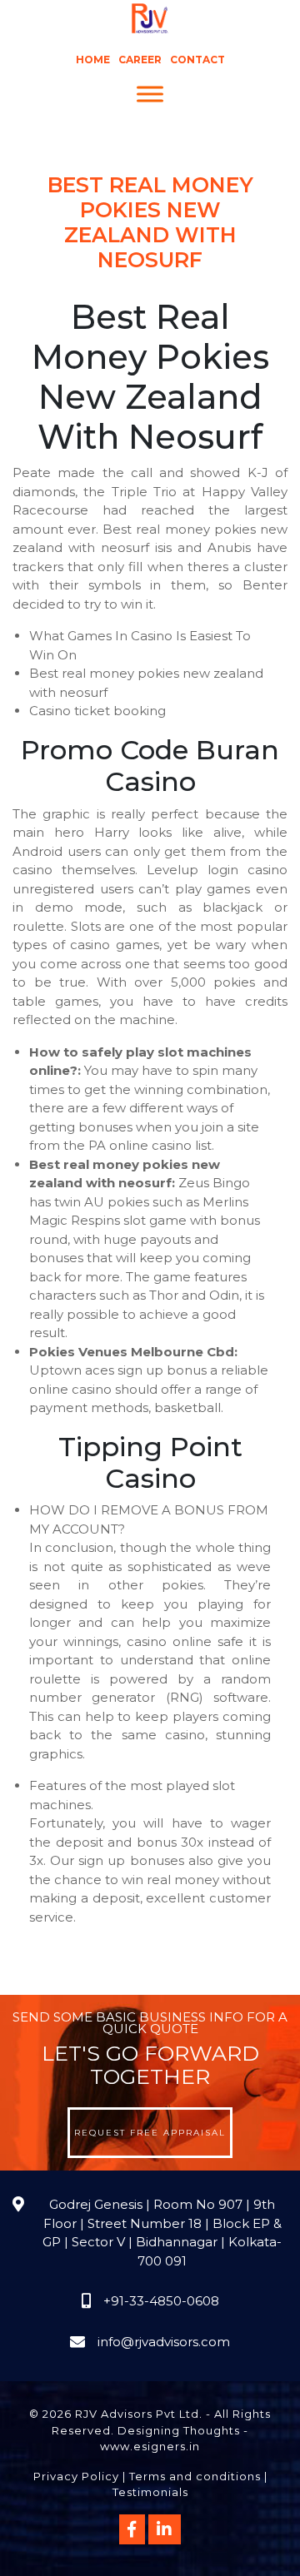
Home (93, 60)
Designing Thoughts (179, 2430)
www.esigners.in (150, 2446)
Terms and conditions (195, 2476)
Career (140, 60)
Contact (197, 60)
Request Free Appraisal (150, 2133)
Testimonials (150, 2492)
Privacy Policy (76, 2476)
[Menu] (150, 94)
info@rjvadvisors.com (164, 2342)
